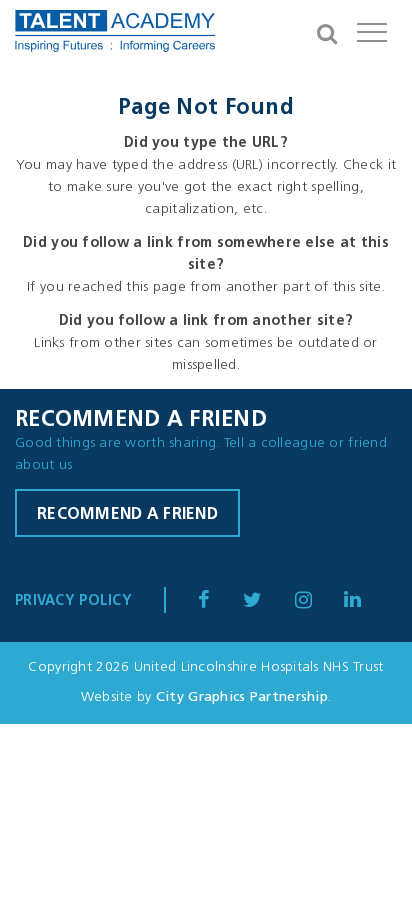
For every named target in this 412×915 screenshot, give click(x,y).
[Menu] (372, 30)
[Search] (327, 30)
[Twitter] (266, 601)
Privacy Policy (73, 601)
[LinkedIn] (317, 601)
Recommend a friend (127, 515)
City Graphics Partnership (242, 697)
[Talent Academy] (115, 35)
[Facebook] (218, 601)
